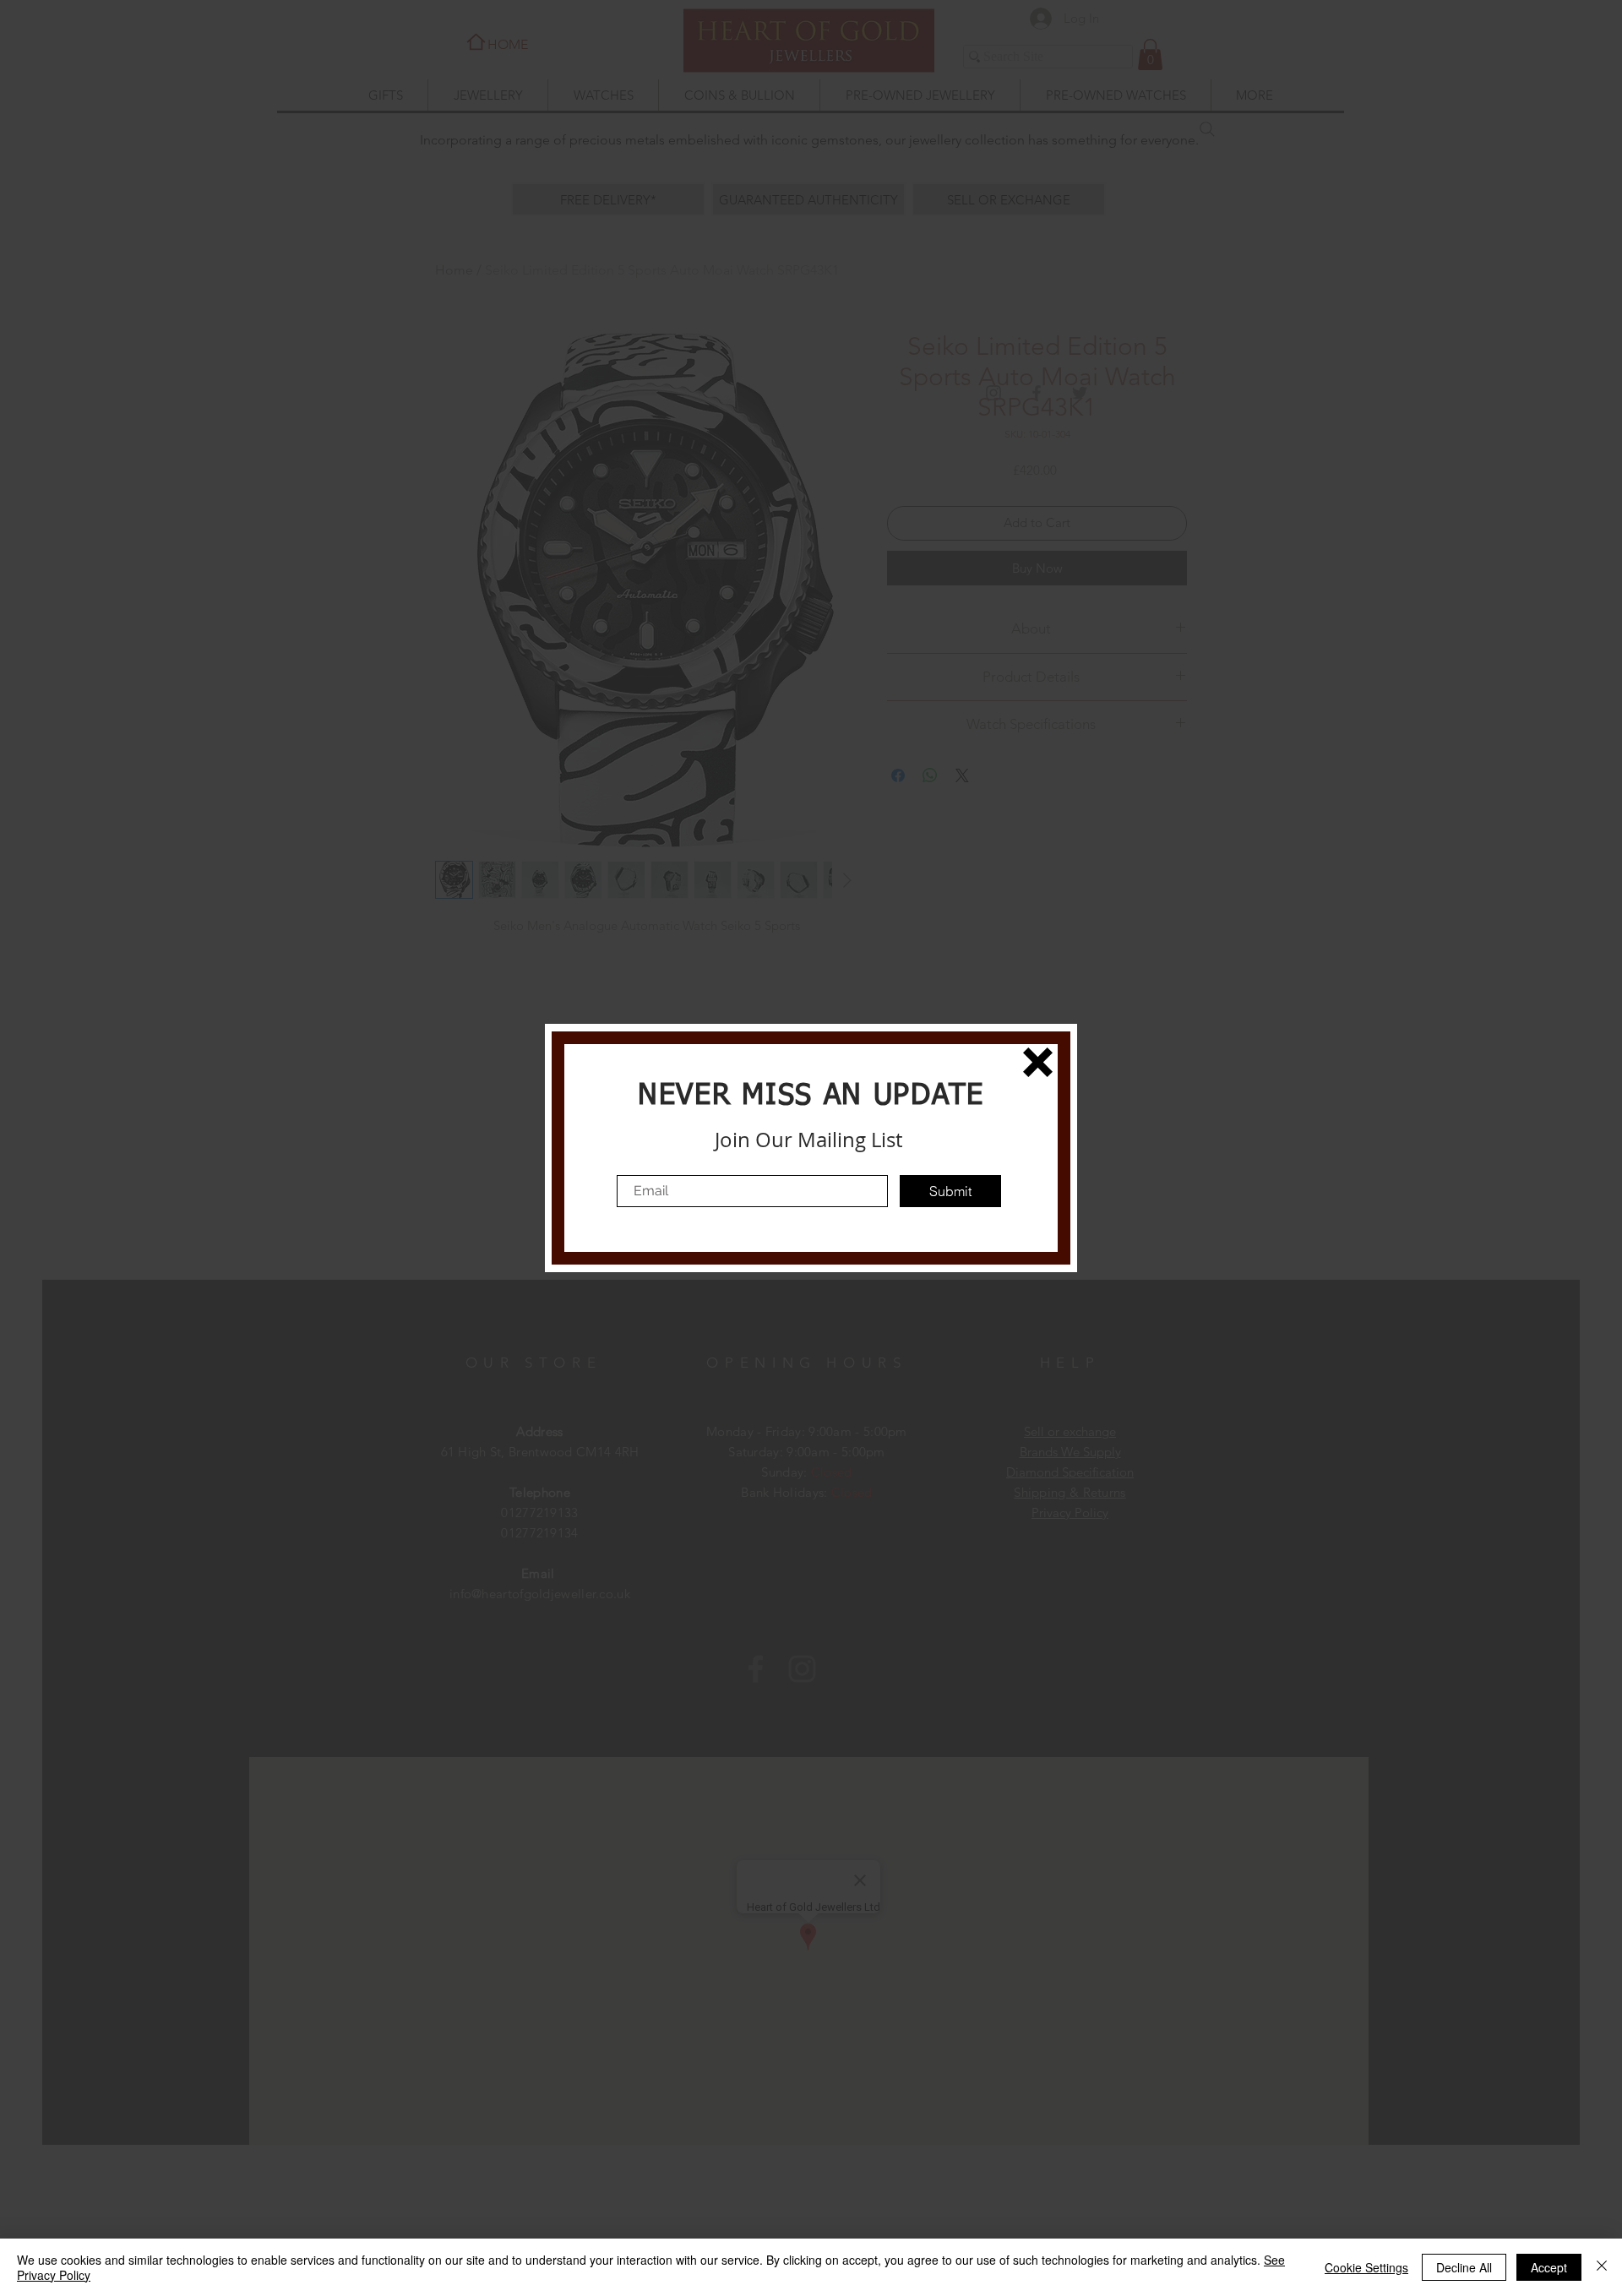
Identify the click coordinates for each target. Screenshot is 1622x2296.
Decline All (1464, 2267)
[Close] (1602, 2267)
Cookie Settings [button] (1366, 2267)
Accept (1549, 2267)
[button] (1038, 1062)
